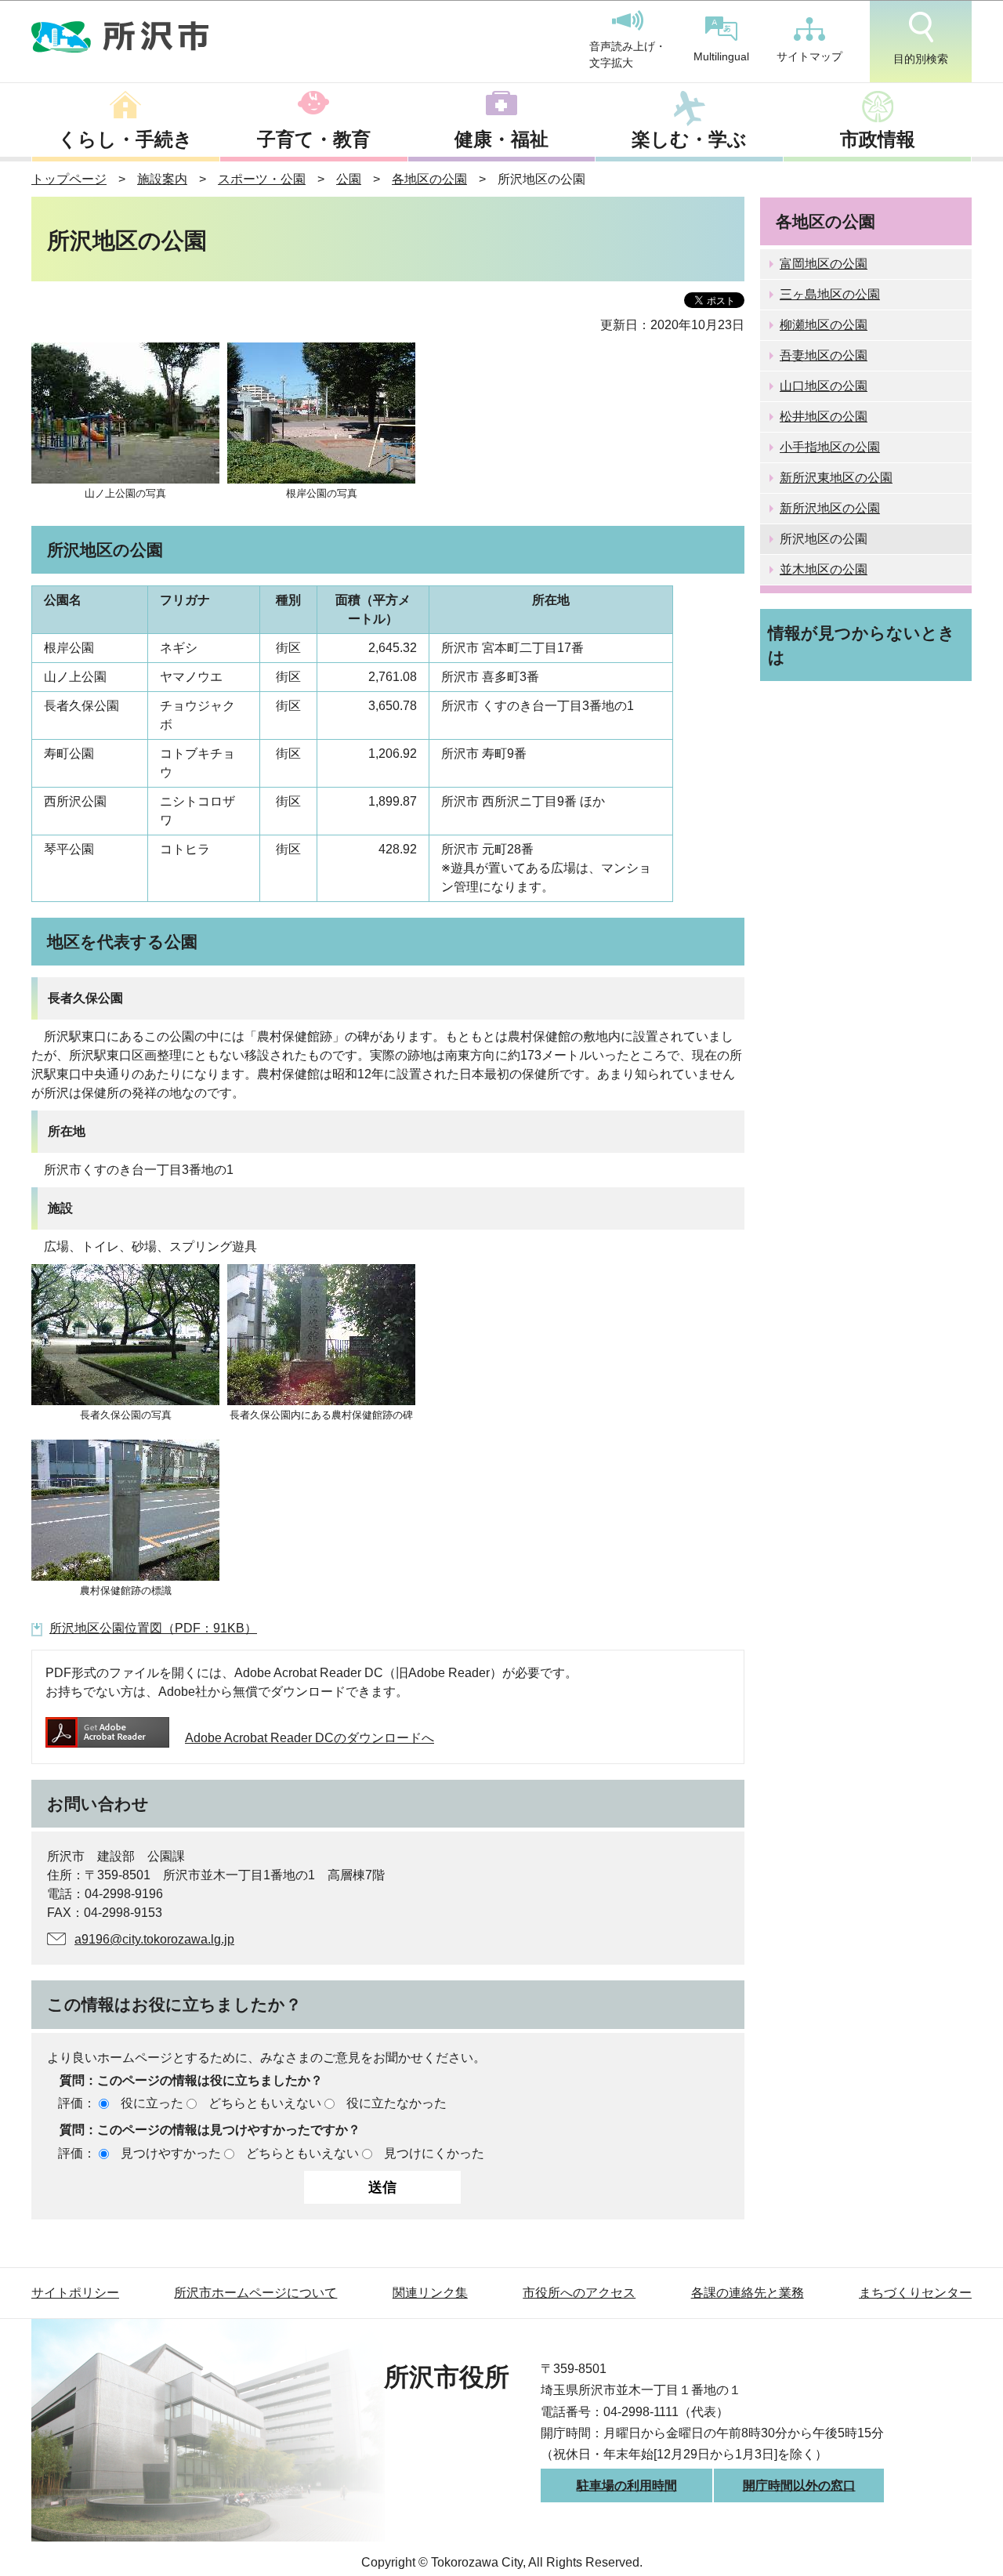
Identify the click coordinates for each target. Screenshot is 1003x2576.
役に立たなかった (396, 2103)
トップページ (69, 179)
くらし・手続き (125, 139)
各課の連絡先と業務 (748, 2293)
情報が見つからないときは (862, 645)
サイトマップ (809, 56)
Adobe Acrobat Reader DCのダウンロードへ (310, 1738)
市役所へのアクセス (579, 2293)
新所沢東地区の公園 (836, 478)
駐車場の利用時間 (627, 2485)
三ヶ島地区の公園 (830, 294)
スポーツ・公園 (262, 179)
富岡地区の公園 (824, 264)
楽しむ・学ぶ (689, 139)
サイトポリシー (75, 2293)
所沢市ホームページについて (255, 2293)
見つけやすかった (171, 2153)
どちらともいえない (265, 2103)
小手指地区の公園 (830, 447)
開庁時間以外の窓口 (799, 2485)
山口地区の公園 (824, 386)
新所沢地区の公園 (830, 508)
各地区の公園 (429, 179)
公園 (349, 179)
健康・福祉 (501, 139)
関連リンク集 (430, 2293)
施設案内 (162, 179)
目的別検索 (921, 59)
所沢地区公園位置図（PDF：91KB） (153, 1628)
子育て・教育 (314, 139)
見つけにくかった (434, 2153)
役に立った (152, 2103)
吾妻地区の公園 (824, 355)
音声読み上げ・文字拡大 (628, 55)
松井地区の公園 (824, 417)
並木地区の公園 (824, 569)
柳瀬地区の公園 (824, 325)
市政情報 (878, 139)
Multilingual (721, 56)
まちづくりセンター (915, 2293)
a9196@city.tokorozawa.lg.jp (154, 1939)
